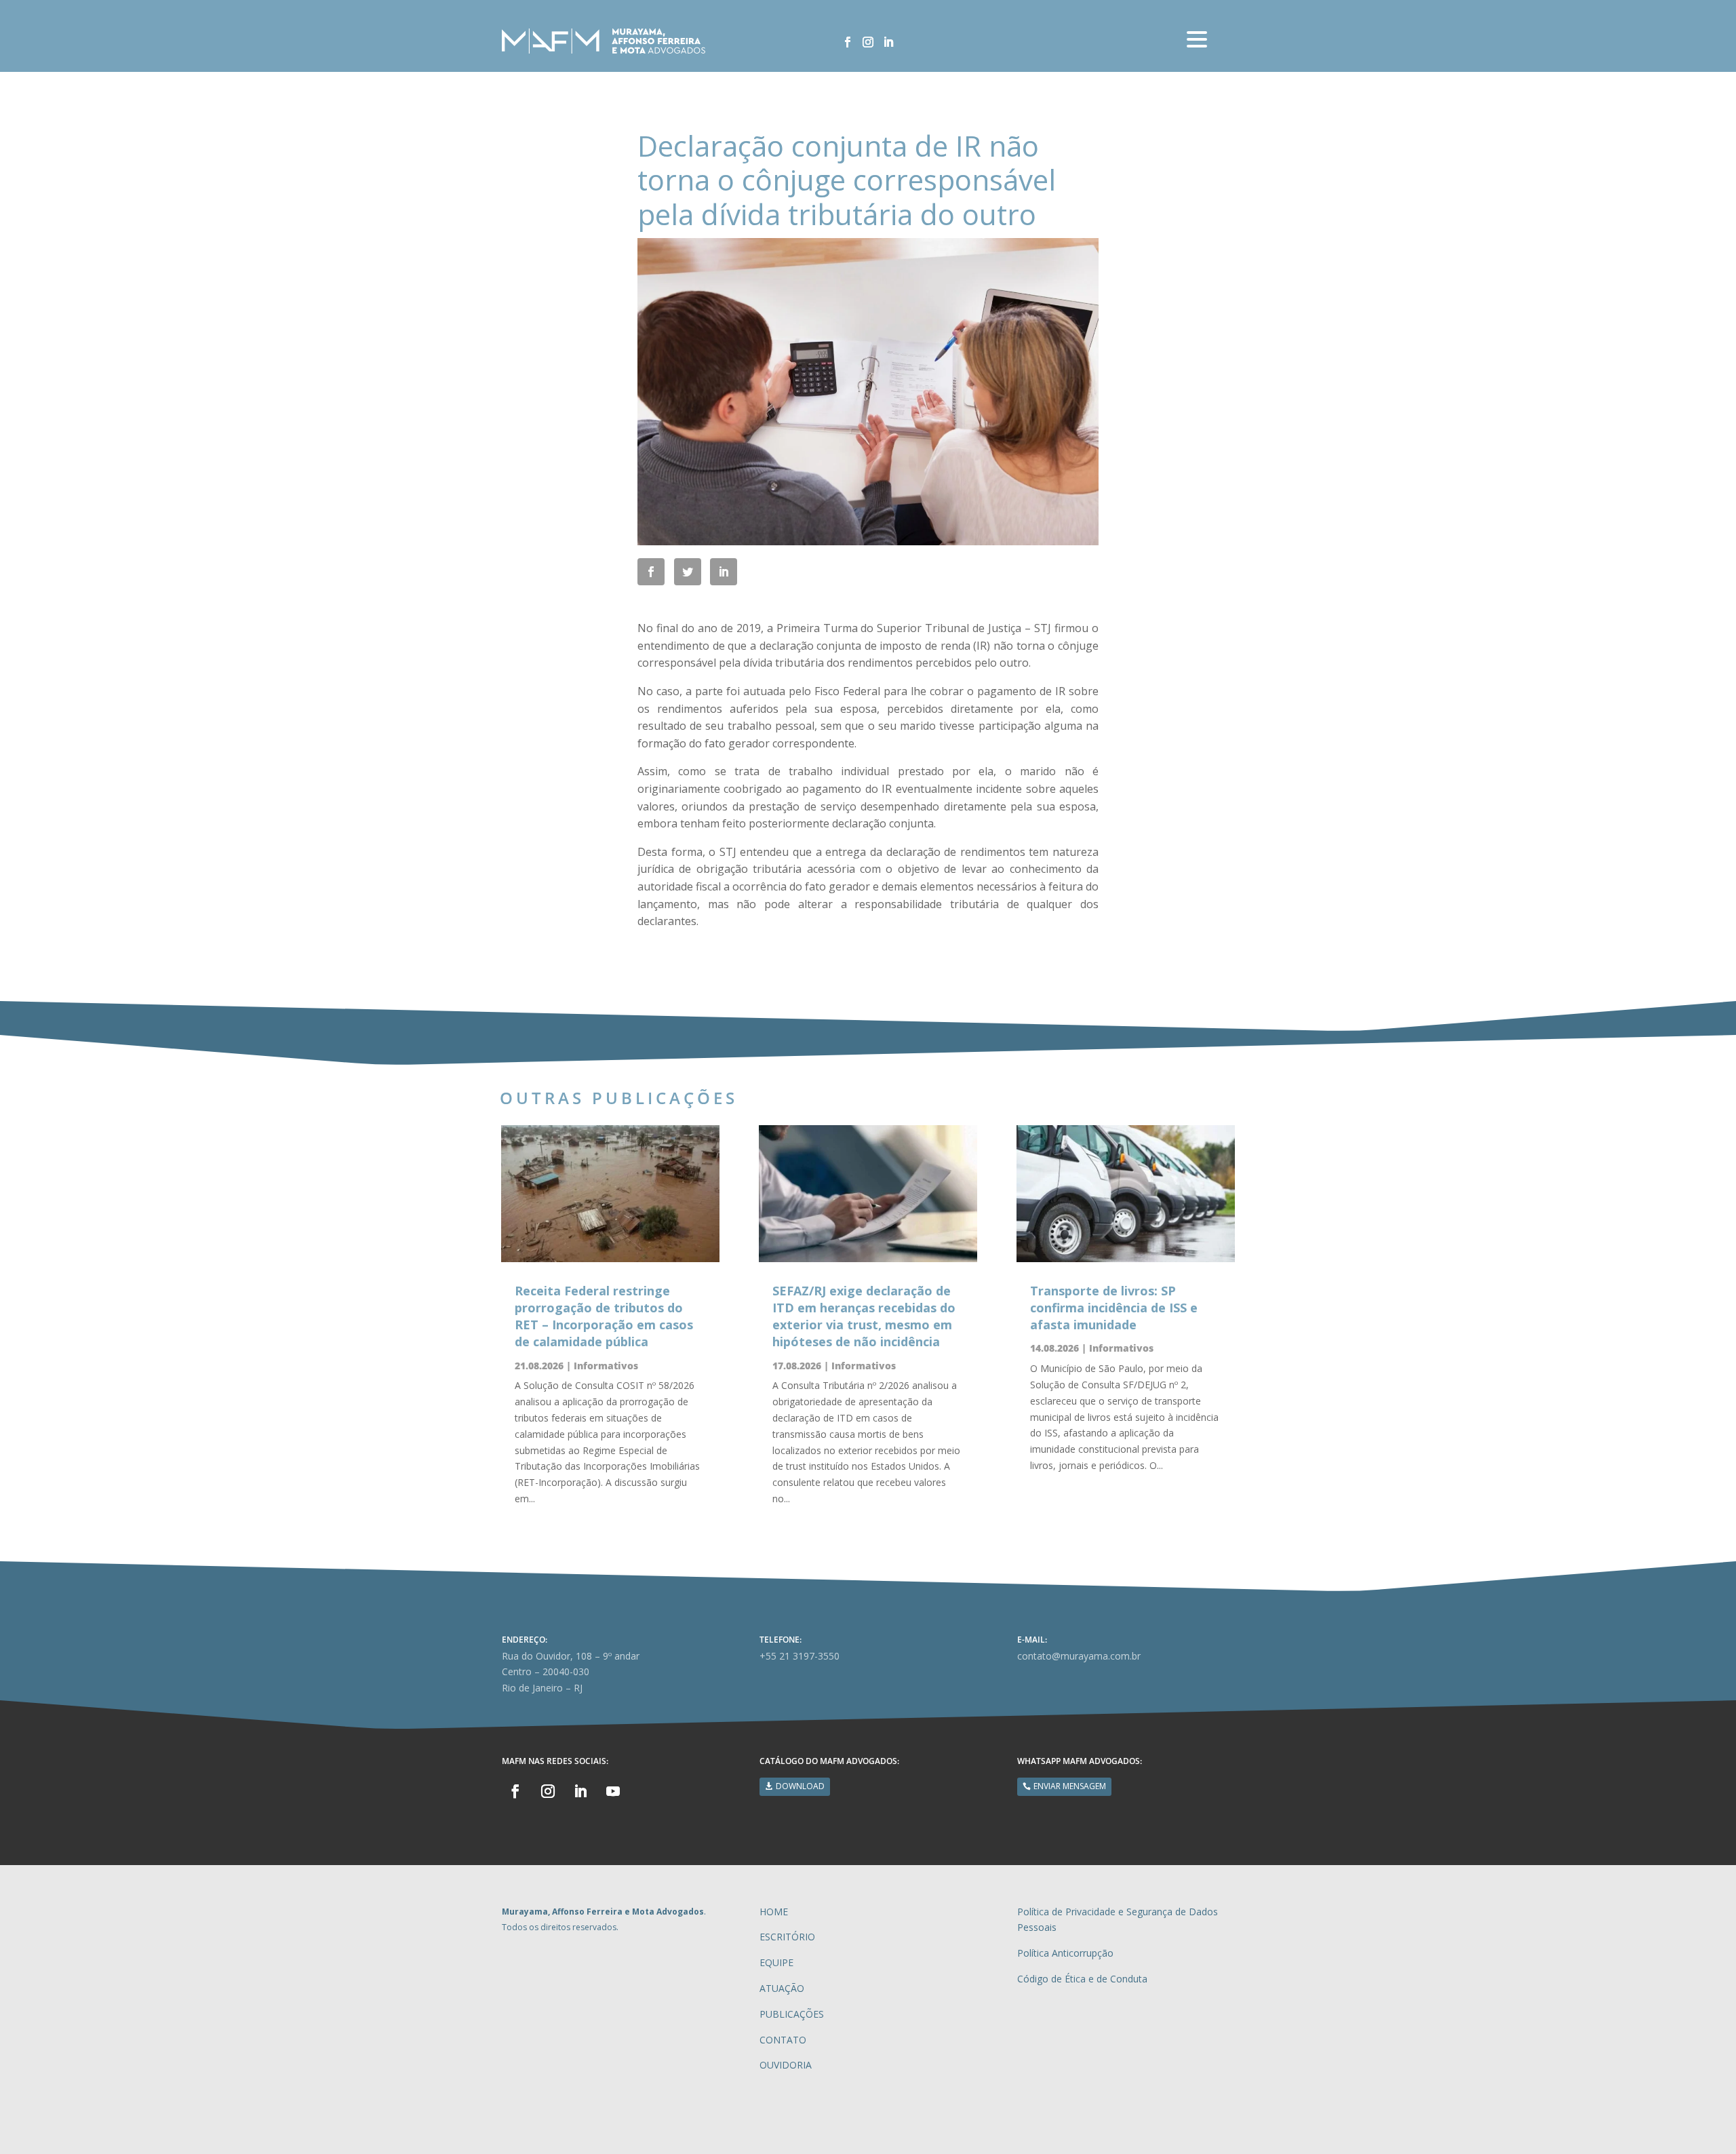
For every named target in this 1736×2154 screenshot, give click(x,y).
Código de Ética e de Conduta (1082, 1979)
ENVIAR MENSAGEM (1070, 1786)
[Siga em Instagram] (868, 42)
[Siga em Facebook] (848, 42)
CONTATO (783, 2040)
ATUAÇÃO (782, 1988)
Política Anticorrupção (1065, 1953)
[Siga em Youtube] (613, 1791)
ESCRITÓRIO (787, 1937)
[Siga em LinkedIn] (888, 42)
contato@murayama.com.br (1079, 1656)
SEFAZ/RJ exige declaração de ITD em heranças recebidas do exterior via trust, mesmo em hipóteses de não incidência (864, 1316)
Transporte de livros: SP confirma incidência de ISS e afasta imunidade (1114, 1308)
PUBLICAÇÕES (792, 2014)
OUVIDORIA (786, 2065)
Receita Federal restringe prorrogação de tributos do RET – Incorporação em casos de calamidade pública (604, 1316)
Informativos (606, 1366)
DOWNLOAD (800, 1786)
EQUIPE (776, 1962)
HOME (774, 1912)
